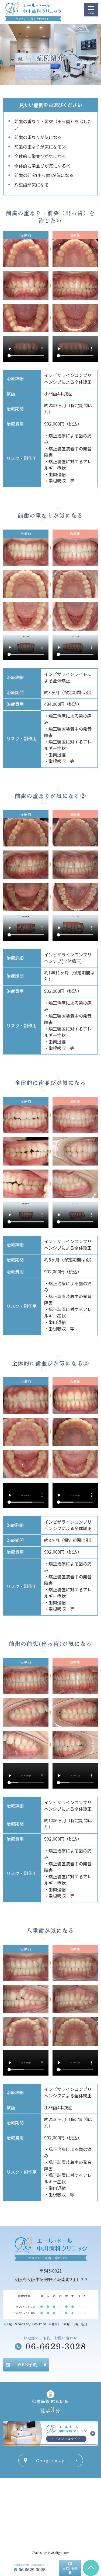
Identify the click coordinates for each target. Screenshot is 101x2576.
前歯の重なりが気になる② (40, 147)
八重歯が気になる (32, 185)
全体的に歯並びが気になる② (42, 166)
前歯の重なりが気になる (38, 137)
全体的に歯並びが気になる (40, 156)
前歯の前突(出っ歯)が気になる (44, 175)
